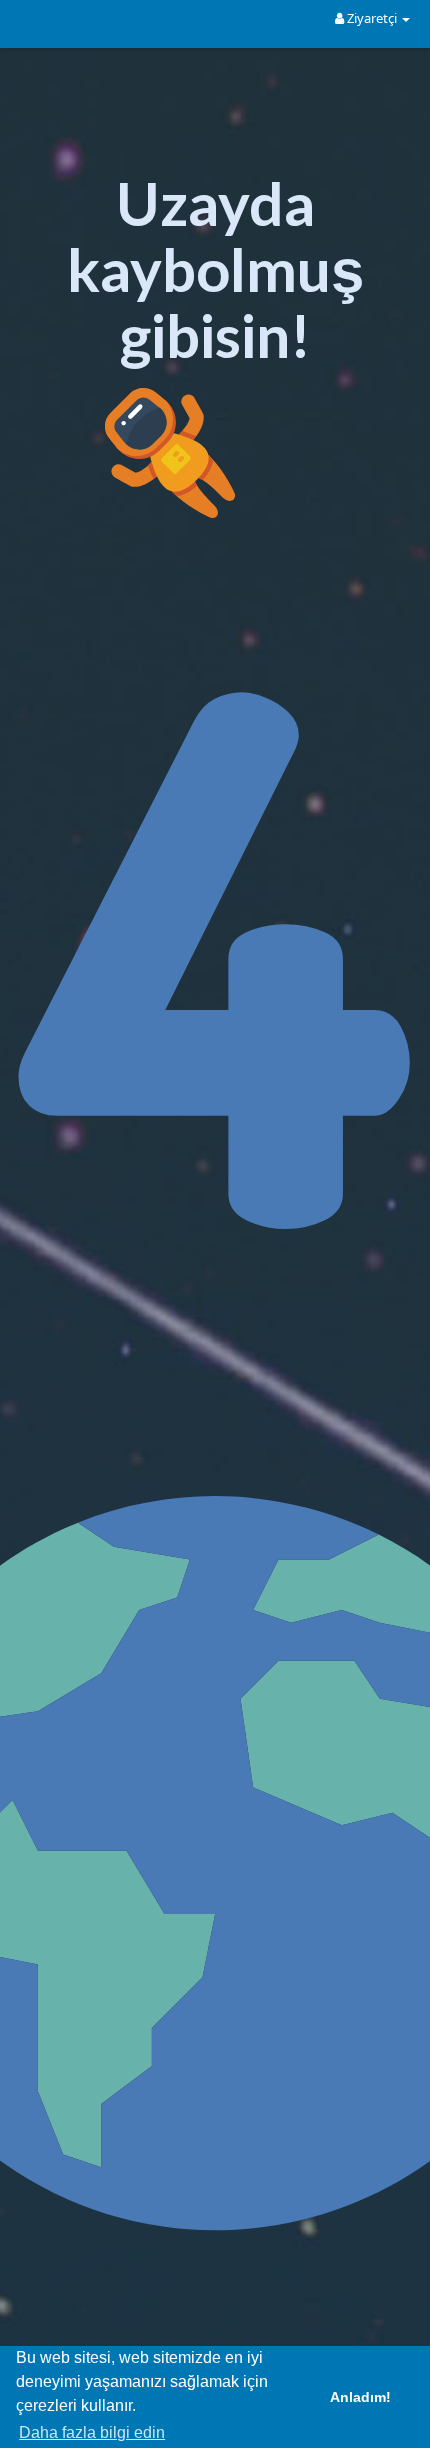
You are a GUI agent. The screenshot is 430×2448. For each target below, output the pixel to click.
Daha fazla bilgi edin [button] (92, 2432)
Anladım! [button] (360, 2397)
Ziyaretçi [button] (372, 18)
